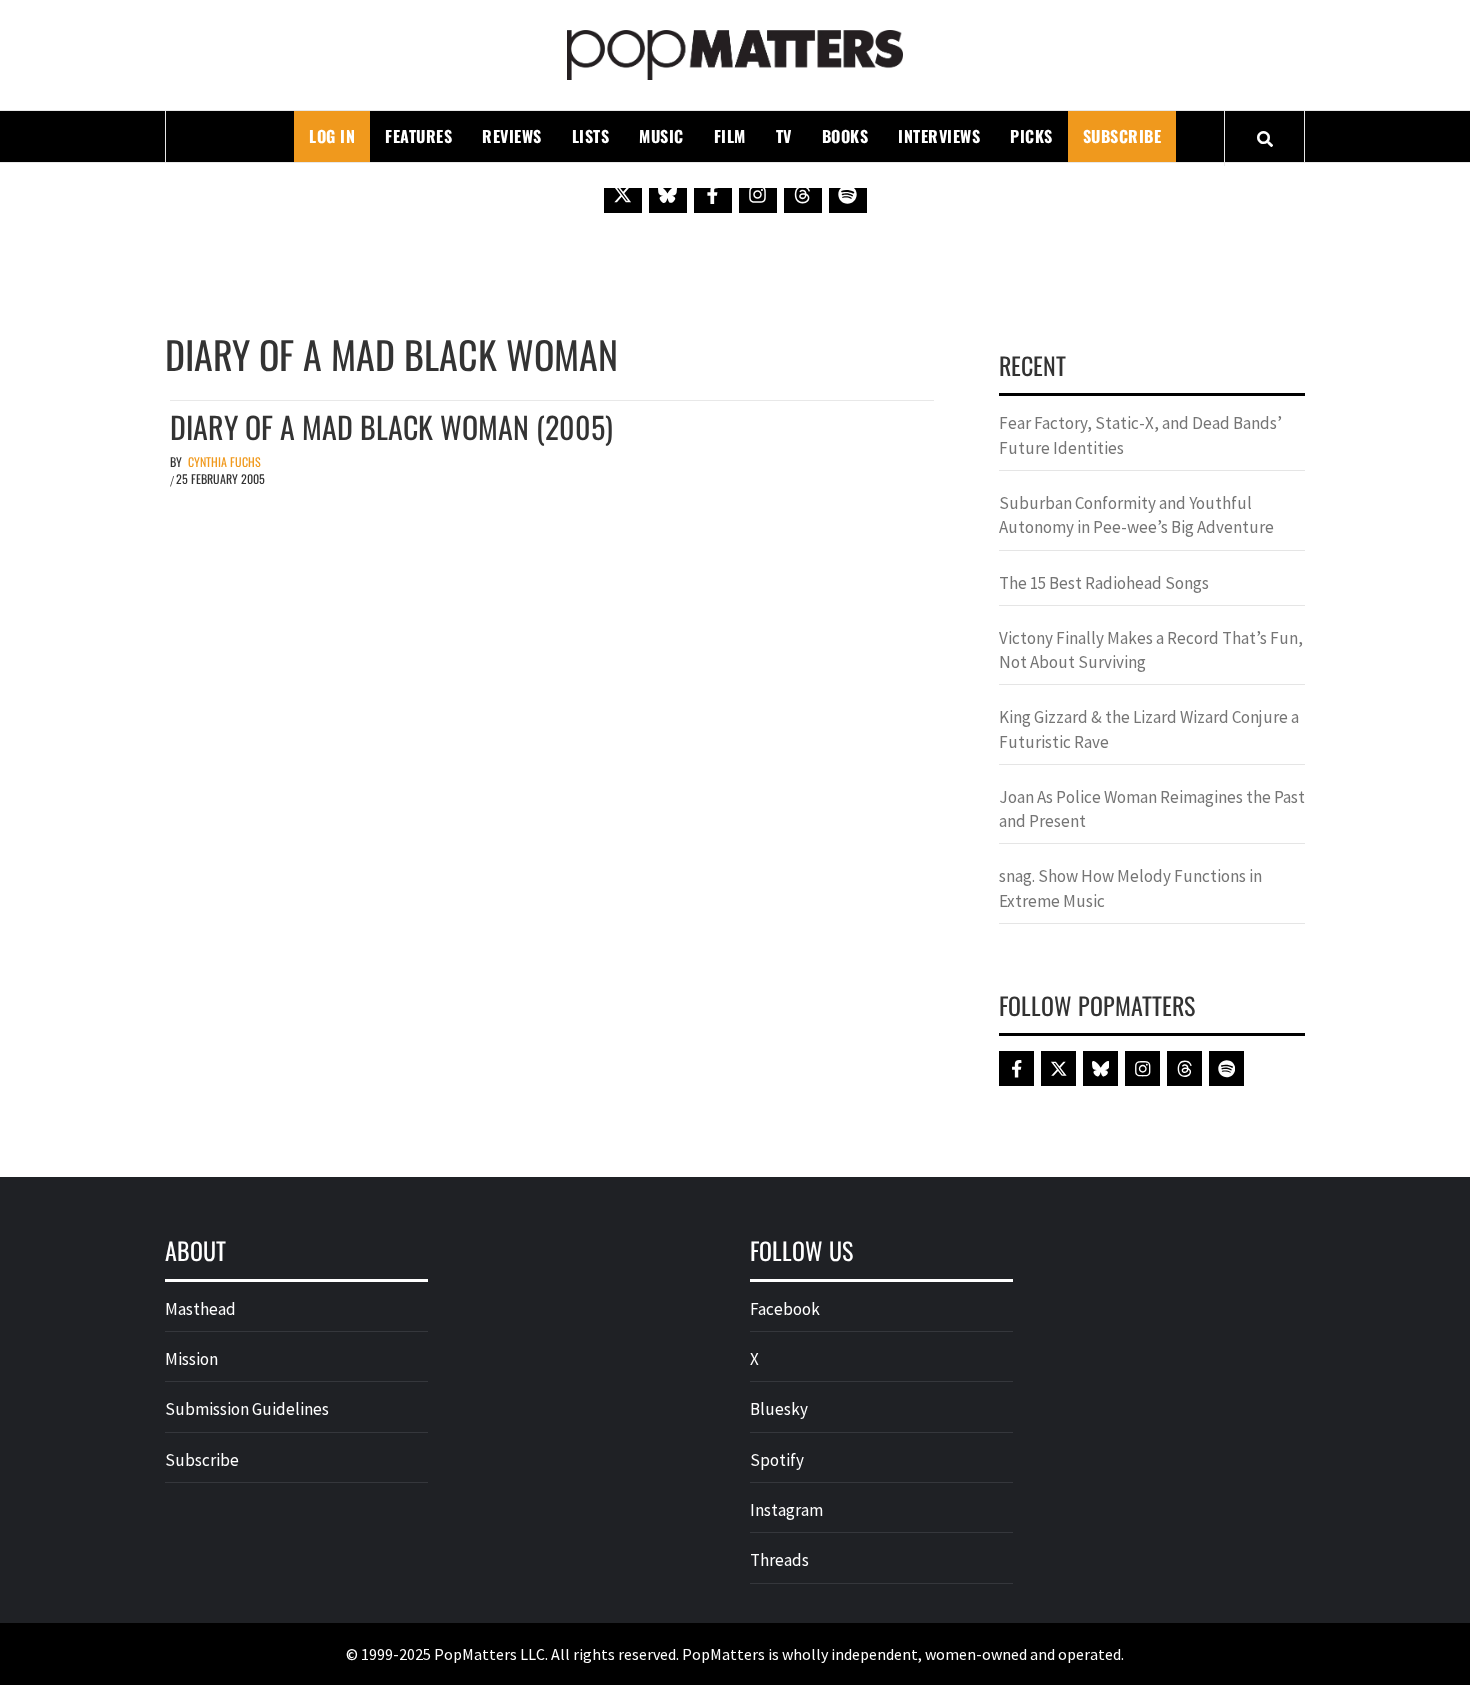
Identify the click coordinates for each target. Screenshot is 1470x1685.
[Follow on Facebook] (713, 194)
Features (418, 136)
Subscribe (1122, 136)
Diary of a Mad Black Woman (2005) (391, 426)
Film (730, 136)
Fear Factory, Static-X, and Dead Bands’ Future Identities (1140, 435)
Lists (591, 136)
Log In (332, 136)
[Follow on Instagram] (758, 194)
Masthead (200, 1309)
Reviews (512, 136)
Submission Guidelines (247, 1409)
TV (784, 136)
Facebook (785, 1309)
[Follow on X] (623, 194)
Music (661, 136)
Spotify (777, 1460)
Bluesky (779, 1409)
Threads (779, 1560)
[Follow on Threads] (803, 194)
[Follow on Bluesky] (668, 194)
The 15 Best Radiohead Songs (1104, 583)
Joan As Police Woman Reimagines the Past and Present (1152, 809)
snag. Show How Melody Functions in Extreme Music (1130, 888)
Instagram (786, 1510)
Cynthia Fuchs (224, 461)
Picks (1031, 136)
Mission (191, 1359)
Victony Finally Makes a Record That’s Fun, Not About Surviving (1151, 650)
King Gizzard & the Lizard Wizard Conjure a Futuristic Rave (1149, 729)
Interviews (939, 136)
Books (845, 136)
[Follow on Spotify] (848, 194)
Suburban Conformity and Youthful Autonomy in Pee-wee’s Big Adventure (1136, 515)
